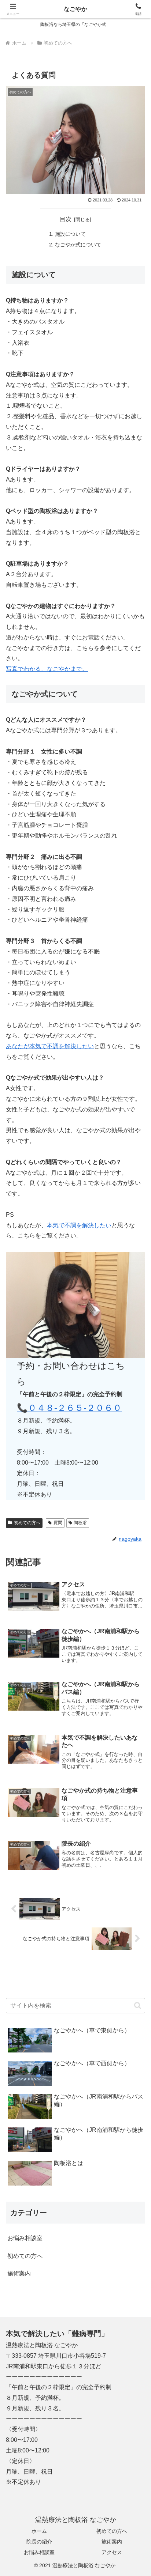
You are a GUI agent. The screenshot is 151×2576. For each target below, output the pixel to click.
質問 (58, 1523)
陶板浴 (80, 1523)
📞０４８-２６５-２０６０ (69, 1408)
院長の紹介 (39, 2542)
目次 (66, 219)
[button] (138, 2005)
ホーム (39, 2531)
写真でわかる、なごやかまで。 (47, 669)
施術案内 (112, 2542)
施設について (70, 234)
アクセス (112, 2552)
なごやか (75, 9)
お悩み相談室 (39, 2552)
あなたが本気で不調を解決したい (50, 1046)
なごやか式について (78, 245)
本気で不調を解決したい (79, 1225)
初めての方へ (27, 1523)
